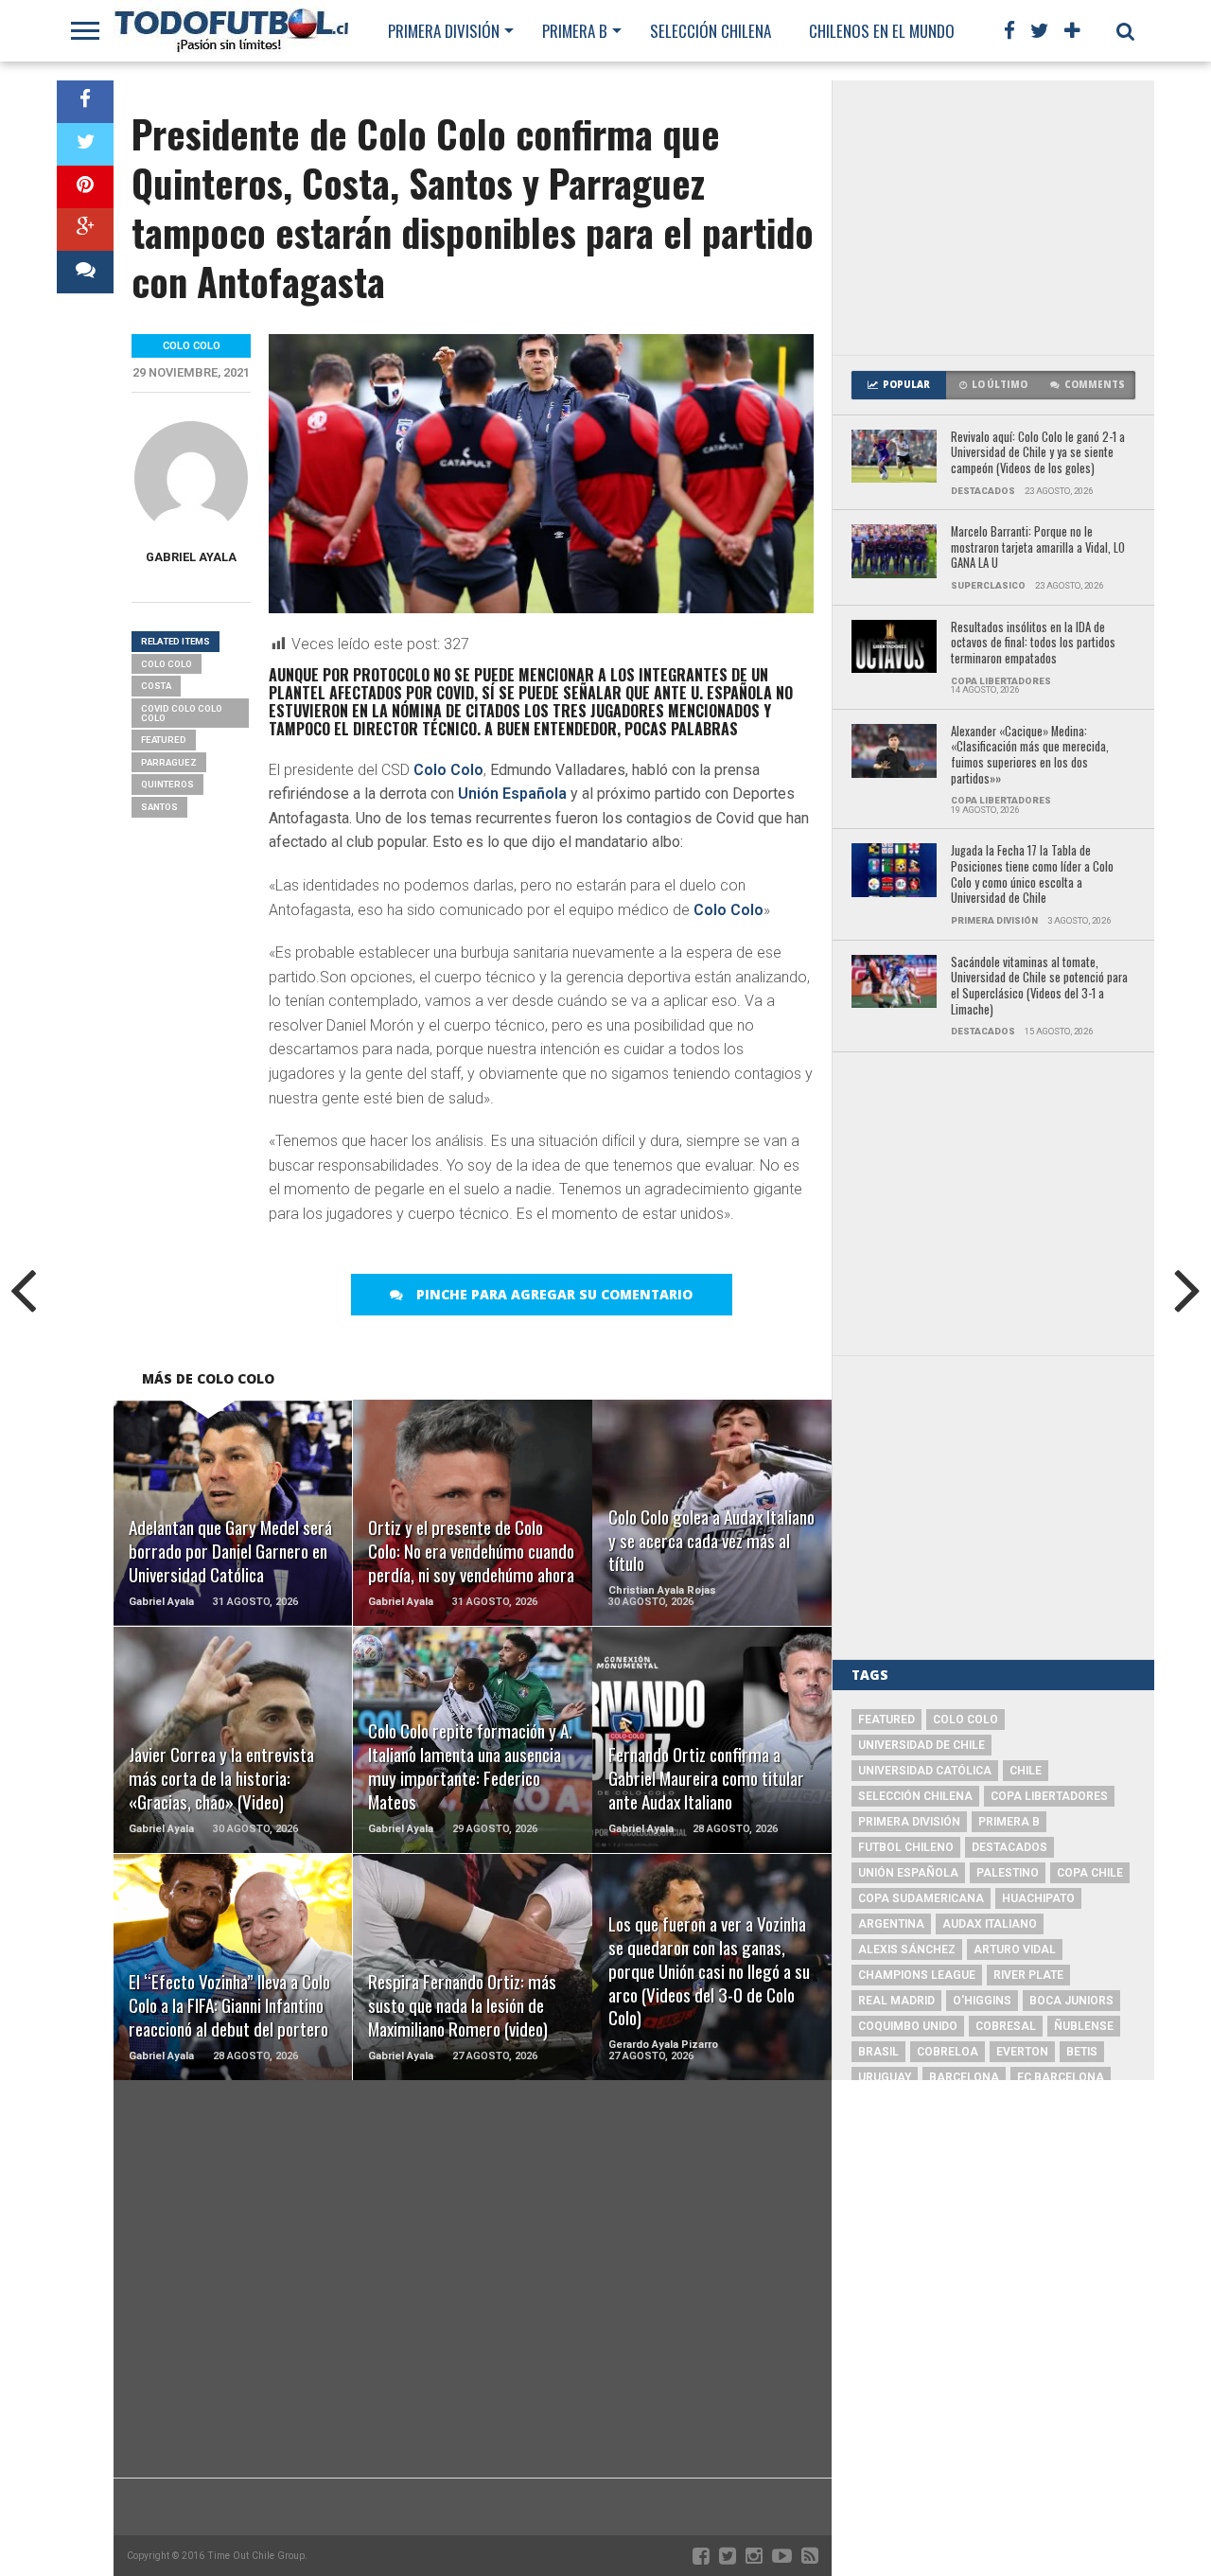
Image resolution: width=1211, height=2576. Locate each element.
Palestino (1008, 1873)
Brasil (878, 2052)
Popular (906, 385)
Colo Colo (448, 770)
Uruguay (885, 2077)
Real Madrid (896, 2001)
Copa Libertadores (1049, 1796)
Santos (159, 807)
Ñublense (1084, 2026)
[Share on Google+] (85, 229)
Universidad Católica (925, 1771)
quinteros (167, 784)
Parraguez (169, 762)
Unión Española (512, 794)
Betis (1082, 2052)
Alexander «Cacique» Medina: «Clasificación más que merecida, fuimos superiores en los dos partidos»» (1030, 756)
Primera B (575, 31)
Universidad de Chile (921, 1745)
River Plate (1028, 1975)
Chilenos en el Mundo (882, 31)
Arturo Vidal (1015, 1950)
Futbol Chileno (906, 1847)
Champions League (917, 1975)
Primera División (444, 31)
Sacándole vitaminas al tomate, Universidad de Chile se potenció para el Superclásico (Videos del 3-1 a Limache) (1039, 987)
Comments (1095, 385)
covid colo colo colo (182, 713)
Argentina (891, 1924)
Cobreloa (948, 2052)
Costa (156, 686)
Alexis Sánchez (907, 1950)
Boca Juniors (1071, 2001)
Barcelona (964, 2077)
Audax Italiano (990, 1924)
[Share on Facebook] (85, 102)
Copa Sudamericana (921, 1898)
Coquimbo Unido (908, 2026)
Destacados (1009, 1847)
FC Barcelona (1061, 2077)
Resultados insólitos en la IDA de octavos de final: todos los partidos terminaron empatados (1033, 644)
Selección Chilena (711, 31)
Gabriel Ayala (191, 557)
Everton (1022, 2052)
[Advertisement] (993, 218)
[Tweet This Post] (85, 144)
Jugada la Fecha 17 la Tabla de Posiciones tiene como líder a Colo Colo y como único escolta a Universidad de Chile (1032, 875)
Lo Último (1000, 385)
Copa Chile (1090, 1873)
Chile (1026, 1771)
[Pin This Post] (85, 187)
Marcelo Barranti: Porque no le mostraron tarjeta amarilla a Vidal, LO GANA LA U (1038, 548)
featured (164, 740)
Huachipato (1038, 1898)
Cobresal (1006, 2026)
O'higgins (982, 2001)
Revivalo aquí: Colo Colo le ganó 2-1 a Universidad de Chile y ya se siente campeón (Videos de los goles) (1038, 453)
